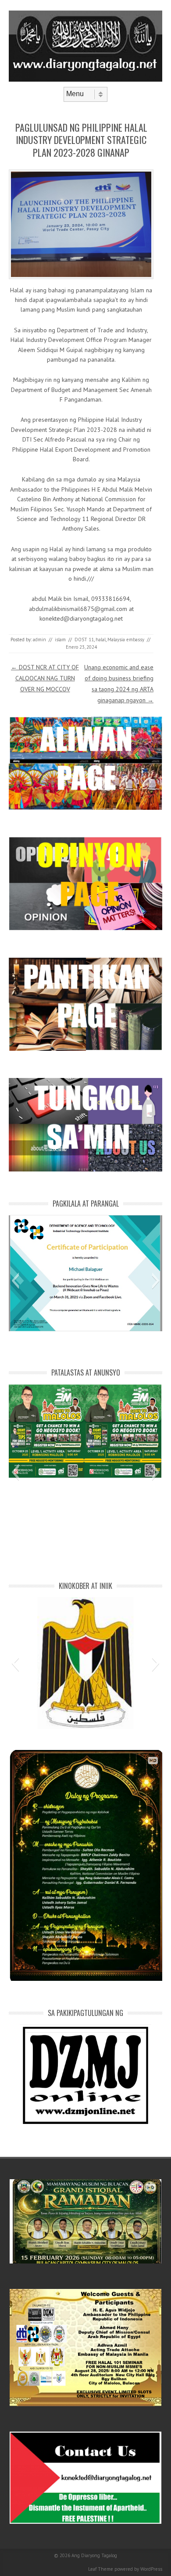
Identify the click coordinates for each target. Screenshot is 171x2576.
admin (39, 640)
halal (101, 640)
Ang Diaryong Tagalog (94, 2555)
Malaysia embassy (126, 640)
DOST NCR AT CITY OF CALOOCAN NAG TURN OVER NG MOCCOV (45, 678)
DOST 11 (84, 640)
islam (60, 640)
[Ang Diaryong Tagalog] (85, 79)
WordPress (151, 2569)
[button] (15, 1281)
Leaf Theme (101, 2569)
